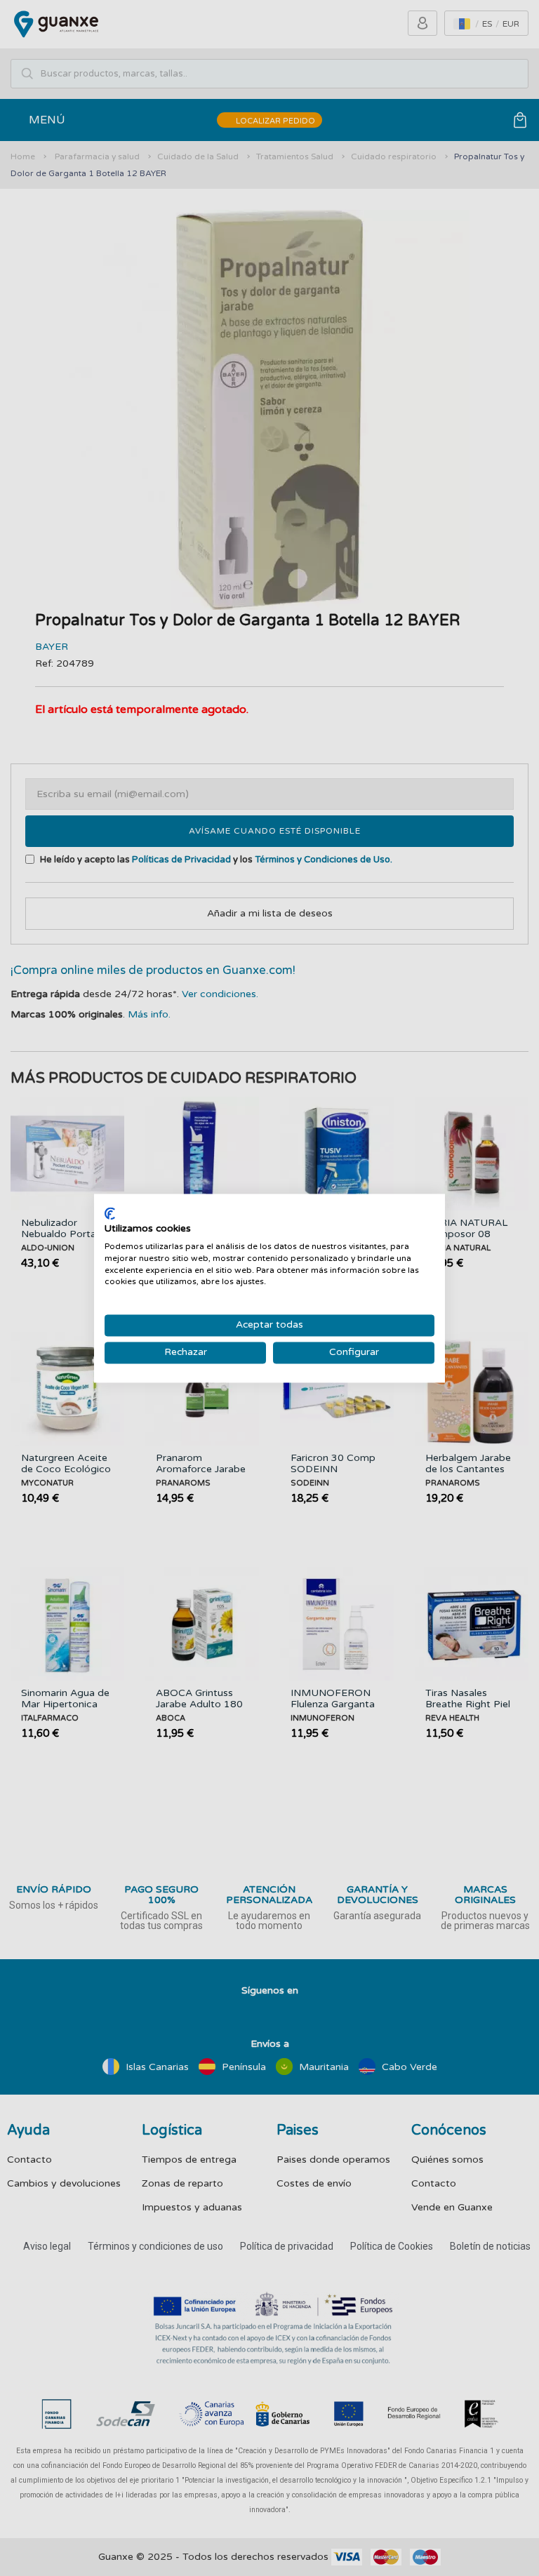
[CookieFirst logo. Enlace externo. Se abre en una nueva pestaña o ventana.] (110, 1213)
